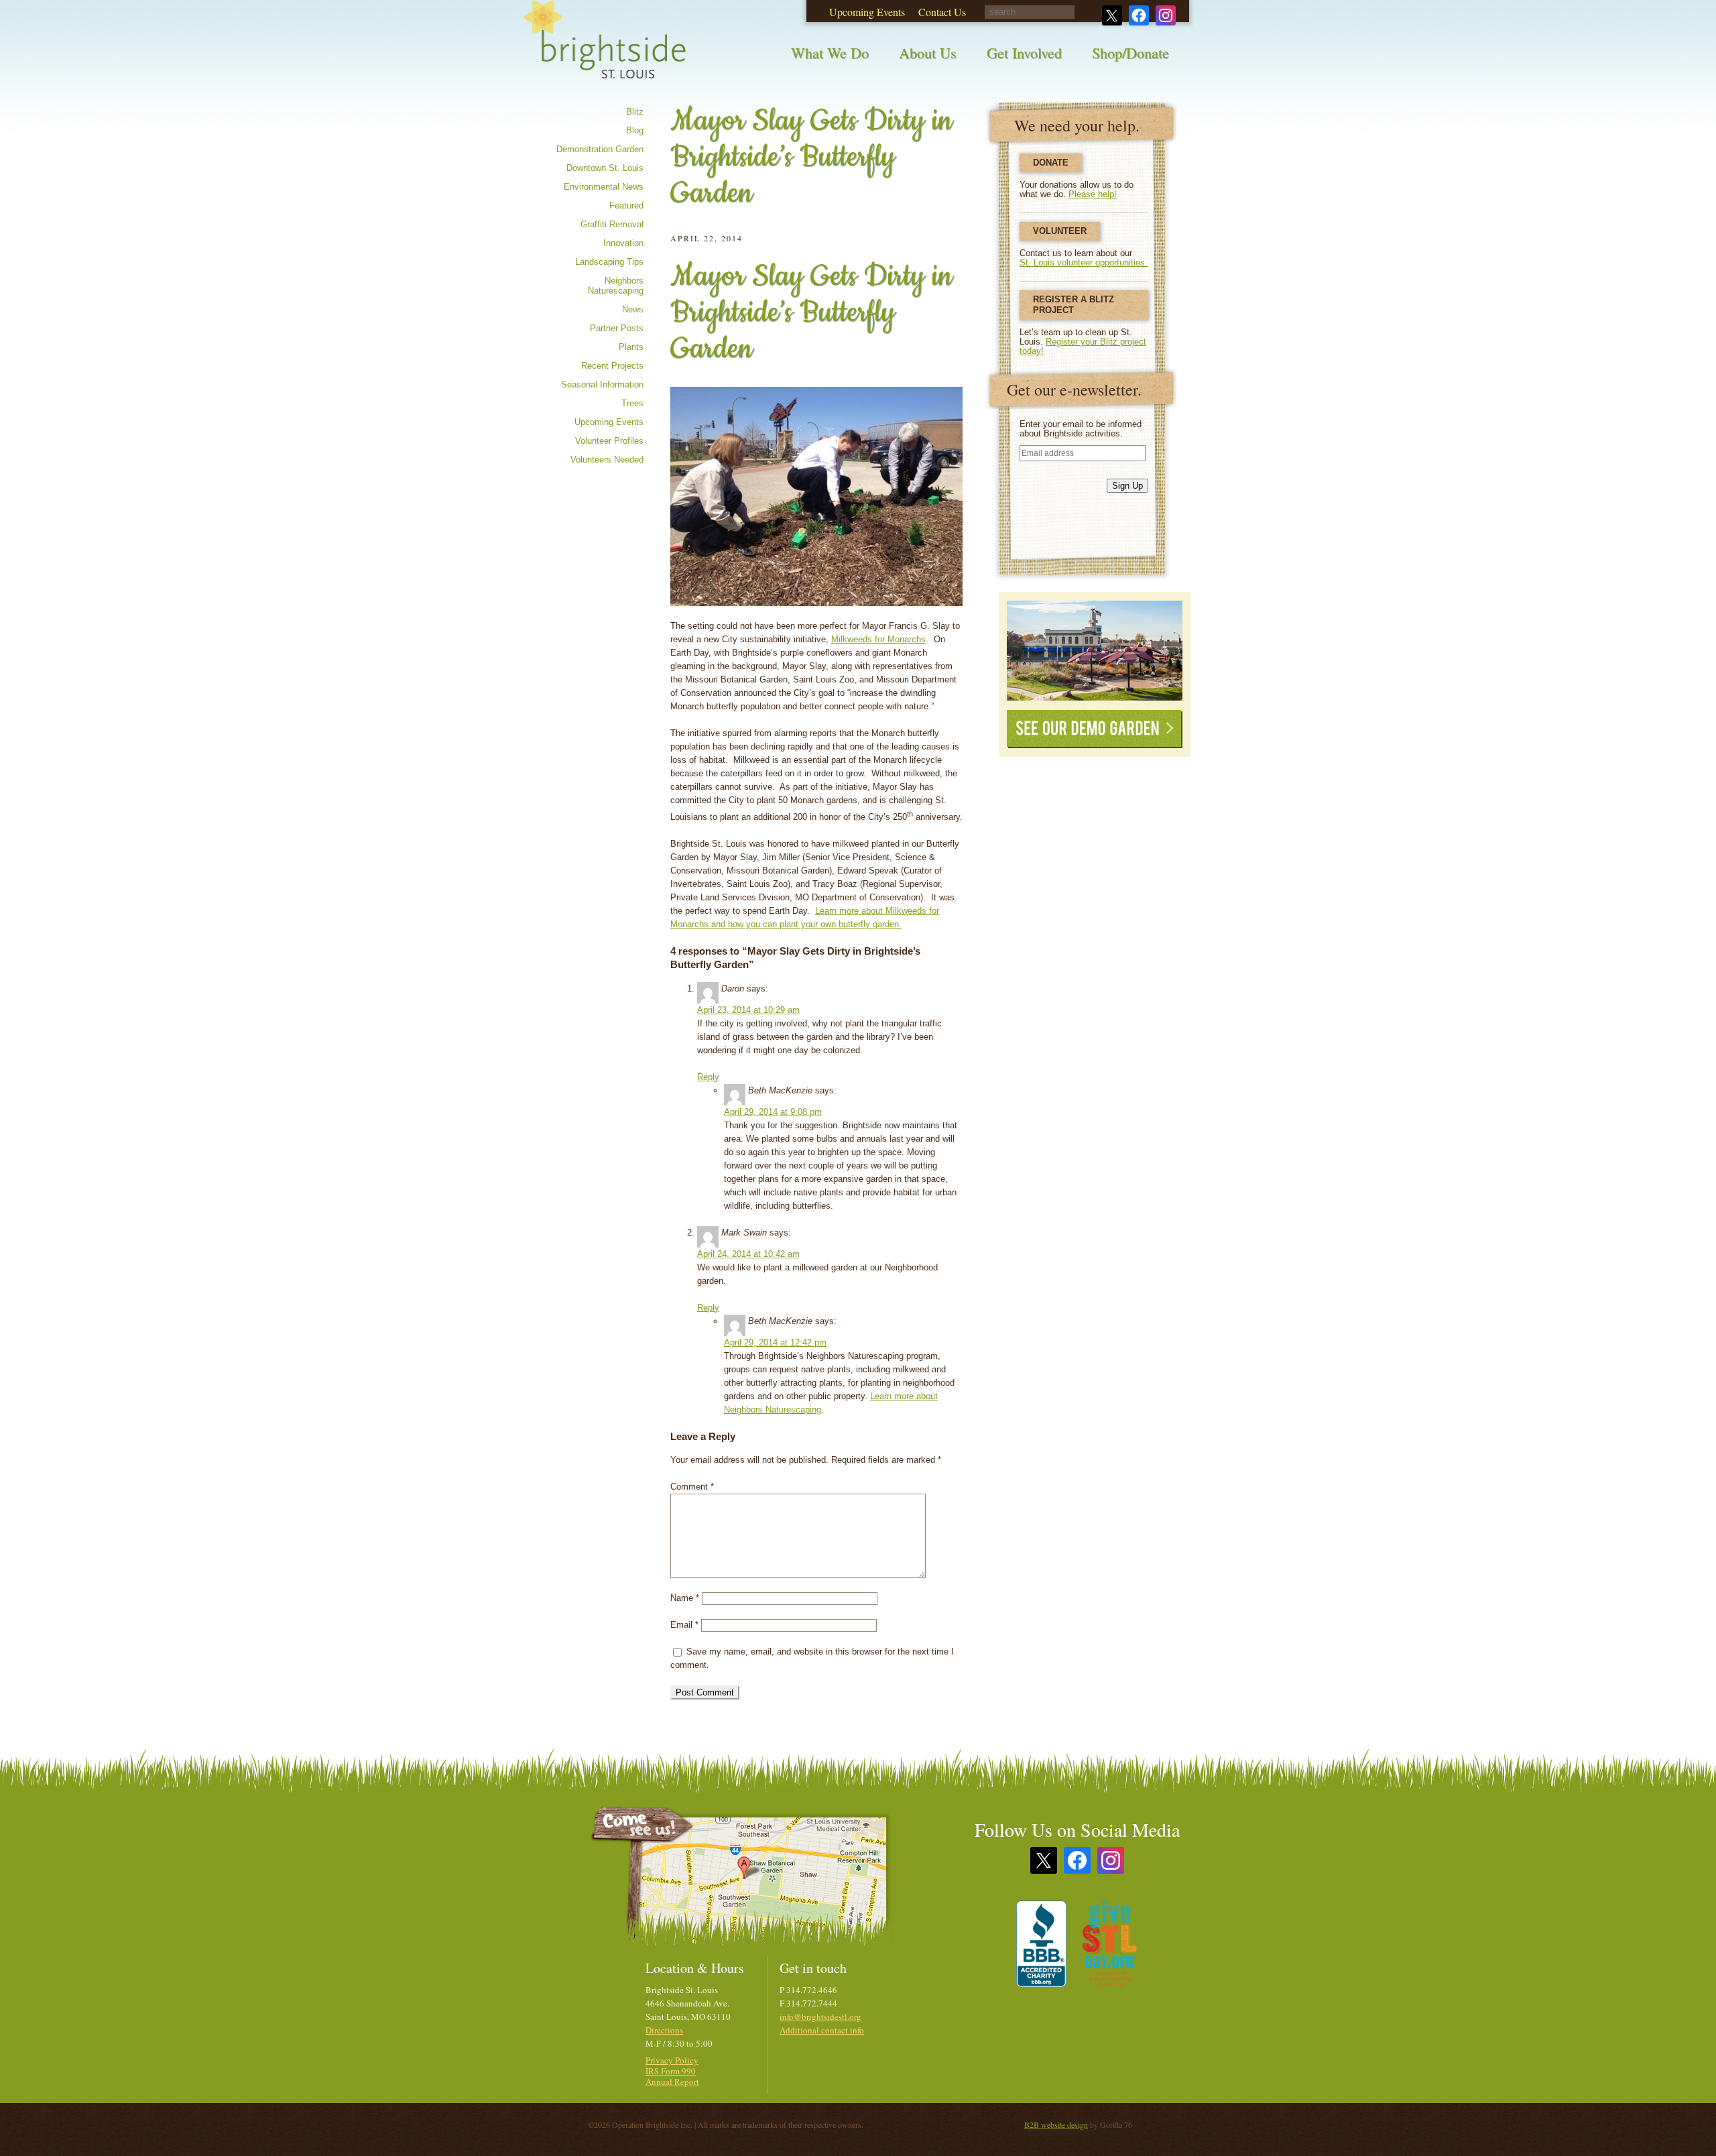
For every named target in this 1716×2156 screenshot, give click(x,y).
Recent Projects (612, 366)
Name (685, 1598)
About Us (928, 53)
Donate (1051, 163)
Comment (692, 1487)
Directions (664, 2030)
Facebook (1077, 1860)
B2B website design (1056, 2124)
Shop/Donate (1130, 53)
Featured (626, 205)
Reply (708, 1077)
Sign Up (1127, 486)
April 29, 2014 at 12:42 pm (775, 1342)
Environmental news (604, 187)
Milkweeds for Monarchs (878, 639)
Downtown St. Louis (605, 168)
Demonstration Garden (600, 149)
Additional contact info (822, 2030)
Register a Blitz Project (1074, 305)
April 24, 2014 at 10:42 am (748, 1254)
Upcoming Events (609, 422)
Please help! (1093, 194)
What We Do (830, 53)
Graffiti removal (612, 224)
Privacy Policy (672, 2060)
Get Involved (1024, 53)
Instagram (1111, 1860)
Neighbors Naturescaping (616, 286)
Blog (635, 130)
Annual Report (672, 2082)
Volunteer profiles (609, 441)
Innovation (623, 243)
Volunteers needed (607, 460)
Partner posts (617, 328)
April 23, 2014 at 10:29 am (748, 1010)
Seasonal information (602, 384)
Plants (631, 347)
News (633, 309)
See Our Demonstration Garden (1095, 651)
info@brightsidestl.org (820, 2017)
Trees (632, 403)
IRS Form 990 (671, 2071)
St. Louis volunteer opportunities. (1084, 262)
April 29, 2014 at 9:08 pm (773, 1112)
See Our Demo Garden (1095, 729)
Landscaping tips (609, 262)
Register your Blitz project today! (1083, 346)
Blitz (635, 112)
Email (684, 1625)
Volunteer (1060, 231)
